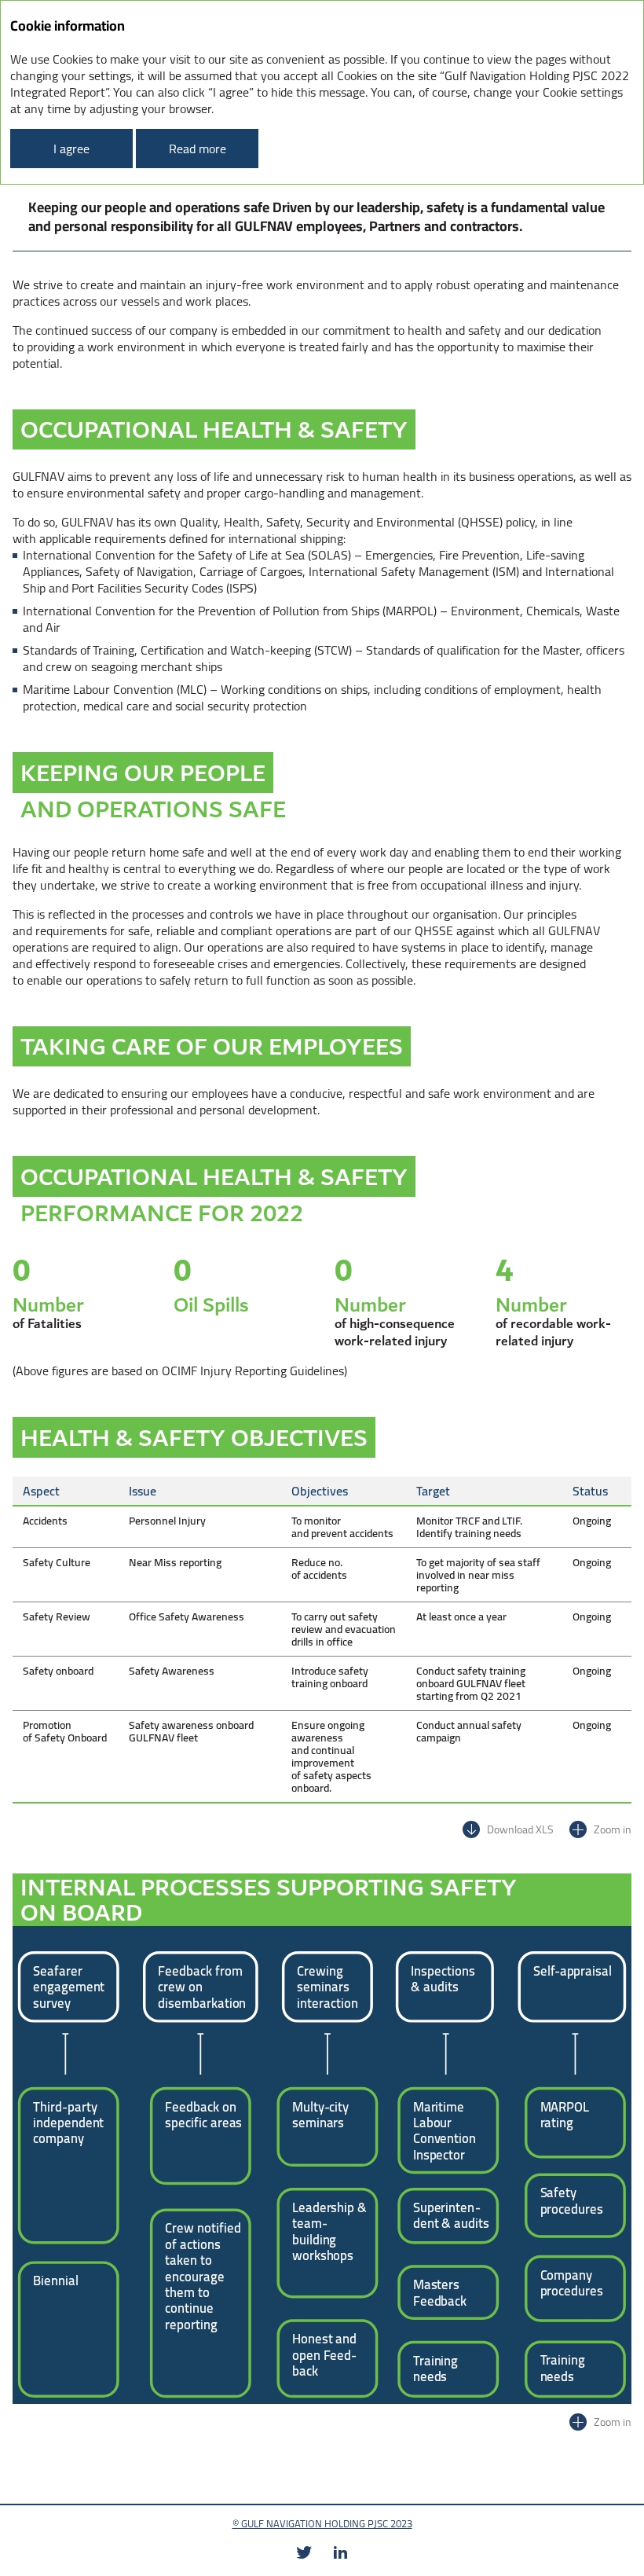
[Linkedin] (340, 2552)
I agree (71, 149)
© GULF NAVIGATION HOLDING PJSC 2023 (322, 2523)
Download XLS (520, 1829)
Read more (198, 149)
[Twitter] (304, 2552)
